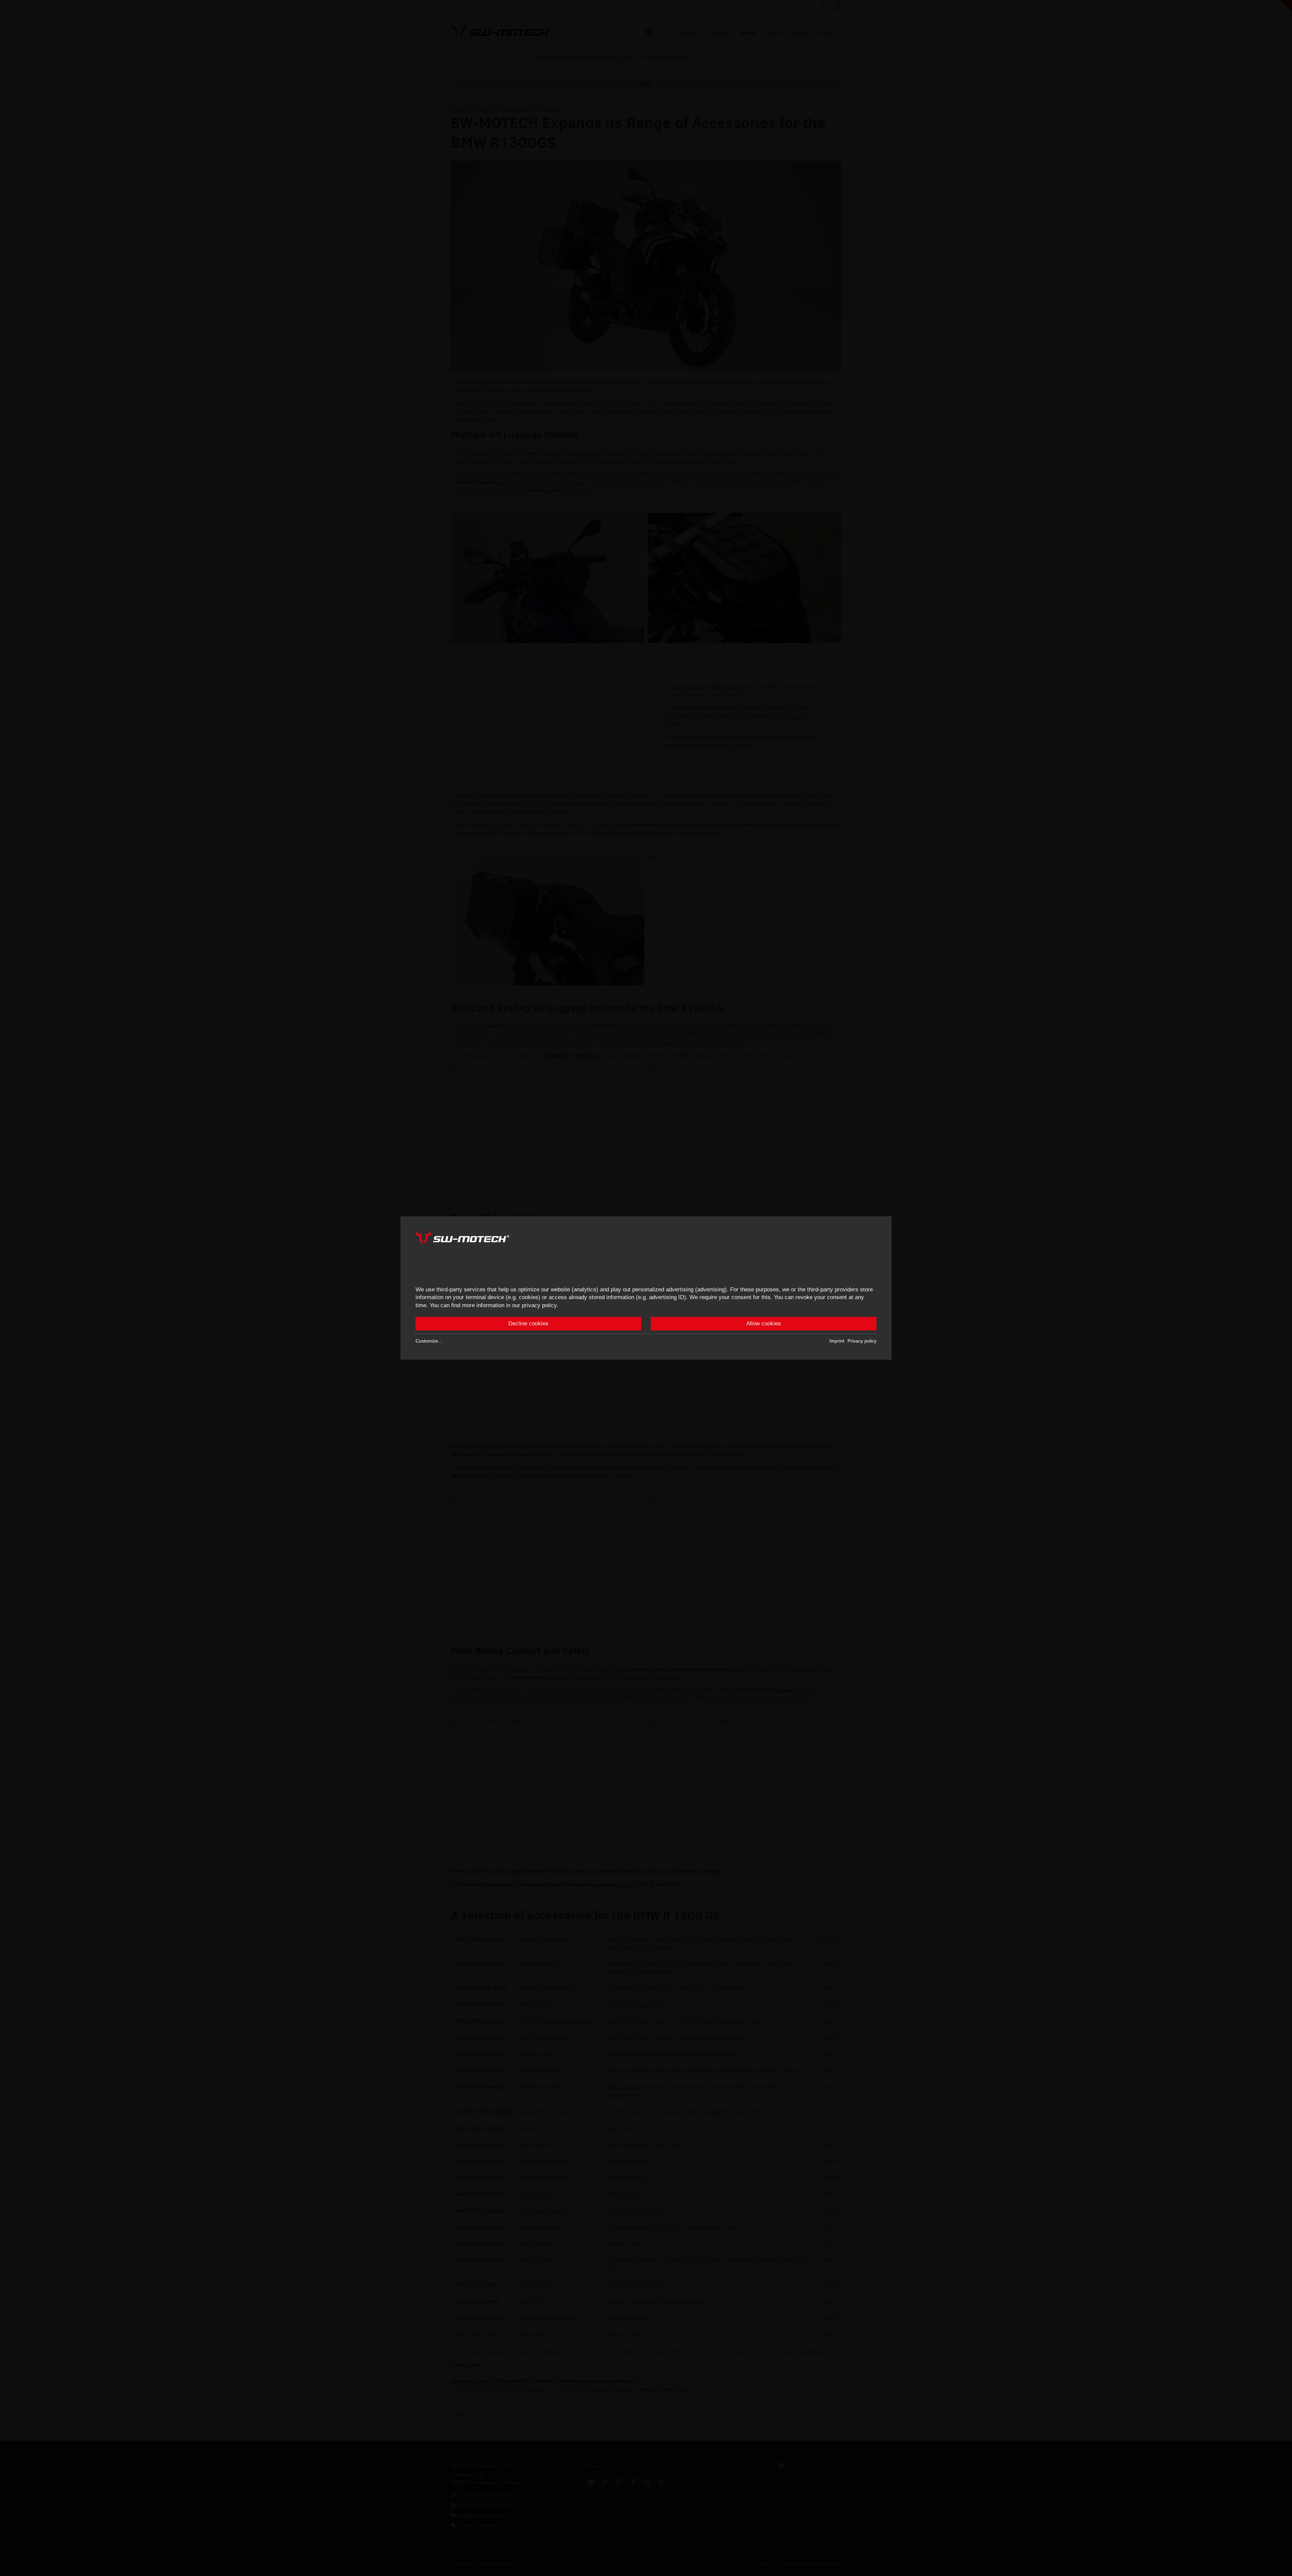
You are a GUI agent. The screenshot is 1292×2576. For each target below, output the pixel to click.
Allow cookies (764, 1324)
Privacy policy (862, 1341)
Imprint (837, 1341)
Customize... (429, 1341)
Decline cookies (528, 1324)
